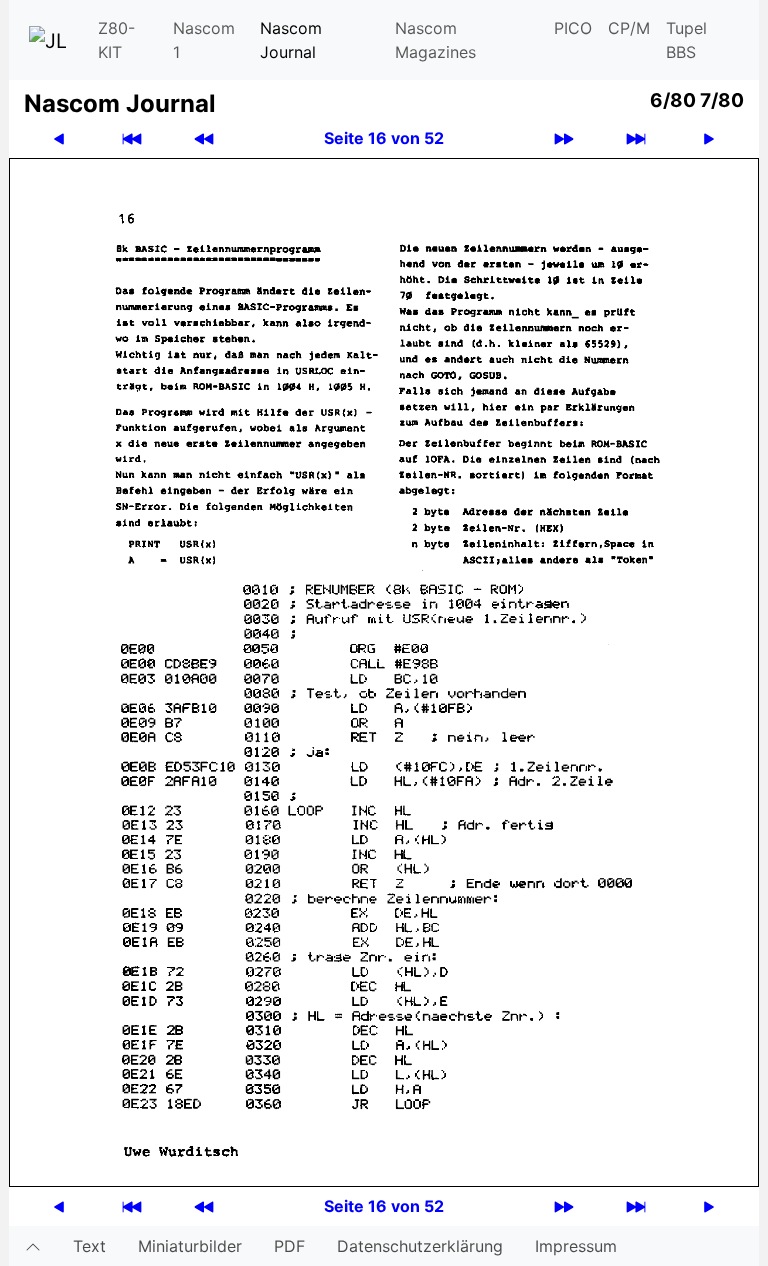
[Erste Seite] (132, 138)
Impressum (576, 1246)
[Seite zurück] (59, 138)
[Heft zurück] (204, 138)
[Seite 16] (384, 671)
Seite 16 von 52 (384, 138)
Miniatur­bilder (190, 1246)
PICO (573, 28)
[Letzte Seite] (636, 138)
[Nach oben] (33, 1246)
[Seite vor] (709, 138)
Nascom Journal (291, 40)
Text (89, 1246)
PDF (289, 1246)
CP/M (629, 28)
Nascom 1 (204, 40)
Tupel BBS (686, 40)
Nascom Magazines (435, 40)
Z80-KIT (116, 40)
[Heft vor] (564, 138)
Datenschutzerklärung (420, 1246)
